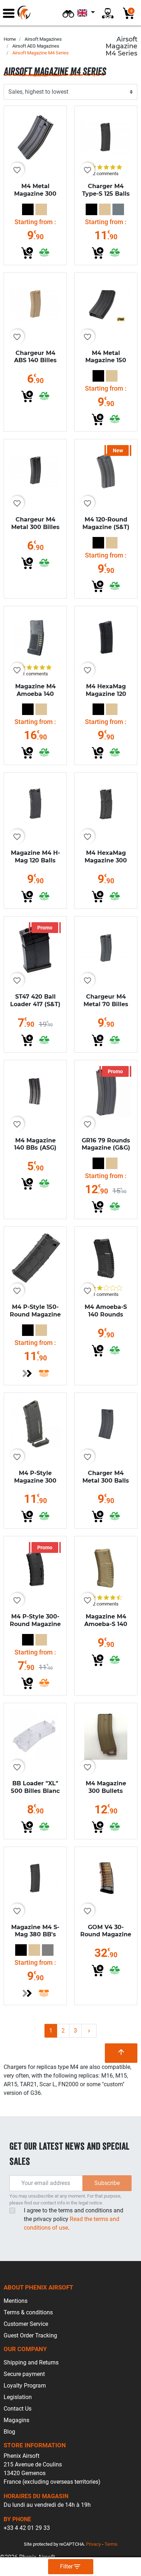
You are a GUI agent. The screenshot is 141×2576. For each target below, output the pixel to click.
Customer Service (26, 2324)
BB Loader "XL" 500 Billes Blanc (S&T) (35, 1791)
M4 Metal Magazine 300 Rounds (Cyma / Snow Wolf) (35, 197)
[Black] (28, 209)
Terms (111, 2544)
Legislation (18, 2397)
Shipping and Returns (31, 2362)
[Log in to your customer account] (108, 13)
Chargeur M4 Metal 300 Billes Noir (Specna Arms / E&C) (35, 531)
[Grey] (48, 1950)
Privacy (93, 2544)
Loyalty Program (25, 2386)
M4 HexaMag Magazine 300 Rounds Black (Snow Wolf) (106, 864)
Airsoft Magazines (43, 39)
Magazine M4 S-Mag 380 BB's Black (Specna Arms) (35, 1938)
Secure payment (24, 2374)
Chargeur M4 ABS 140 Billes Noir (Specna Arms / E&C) (35, 364)
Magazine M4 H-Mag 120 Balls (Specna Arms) (35, 860)
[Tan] (41, 209)
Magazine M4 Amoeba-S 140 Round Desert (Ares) (106, 1628)
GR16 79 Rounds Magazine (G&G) (106, 1144)
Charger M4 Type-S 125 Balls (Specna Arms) (106, 194)
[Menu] (9, 13)
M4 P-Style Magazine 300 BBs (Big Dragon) (35, 1484)
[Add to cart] (27, 253)
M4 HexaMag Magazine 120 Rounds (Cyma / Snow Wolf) (106, 698)
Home (10, 39)
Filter (71, 2567)
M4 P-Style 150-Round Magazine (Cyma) (35, 1314)
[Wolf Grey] (118, 209)
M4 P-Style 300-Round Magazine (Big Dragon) (35, 1624)
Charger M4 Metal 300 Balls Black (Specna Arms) (106, 1484)
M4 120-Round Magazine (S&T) (106, 523)
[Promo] (35, 947)
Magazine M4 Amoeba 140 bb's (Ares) (35, 694)
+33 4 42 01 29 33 (27, 2528)
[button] (68, 13)
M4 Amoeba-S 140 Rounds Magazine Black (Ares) (106, 1318)
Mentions (16, 2301)
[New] (106, 470)
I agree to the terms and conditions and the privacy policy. (74, 2219)
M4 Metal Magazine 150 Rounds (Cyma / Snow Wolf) (106, 364)
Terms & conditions (28, 2312)
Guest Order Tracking (30, 2335)
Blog (9, 2432)
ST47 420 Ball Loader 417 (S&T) (35, 1000)
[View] (27, 1373)
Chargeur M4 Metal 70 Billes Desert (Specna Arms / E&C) (106, 1008)
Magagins (16, 2420)
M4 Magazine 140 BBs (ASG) (35, 1144)
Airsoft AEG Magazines (36, 46)
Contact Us (18, 2409)
